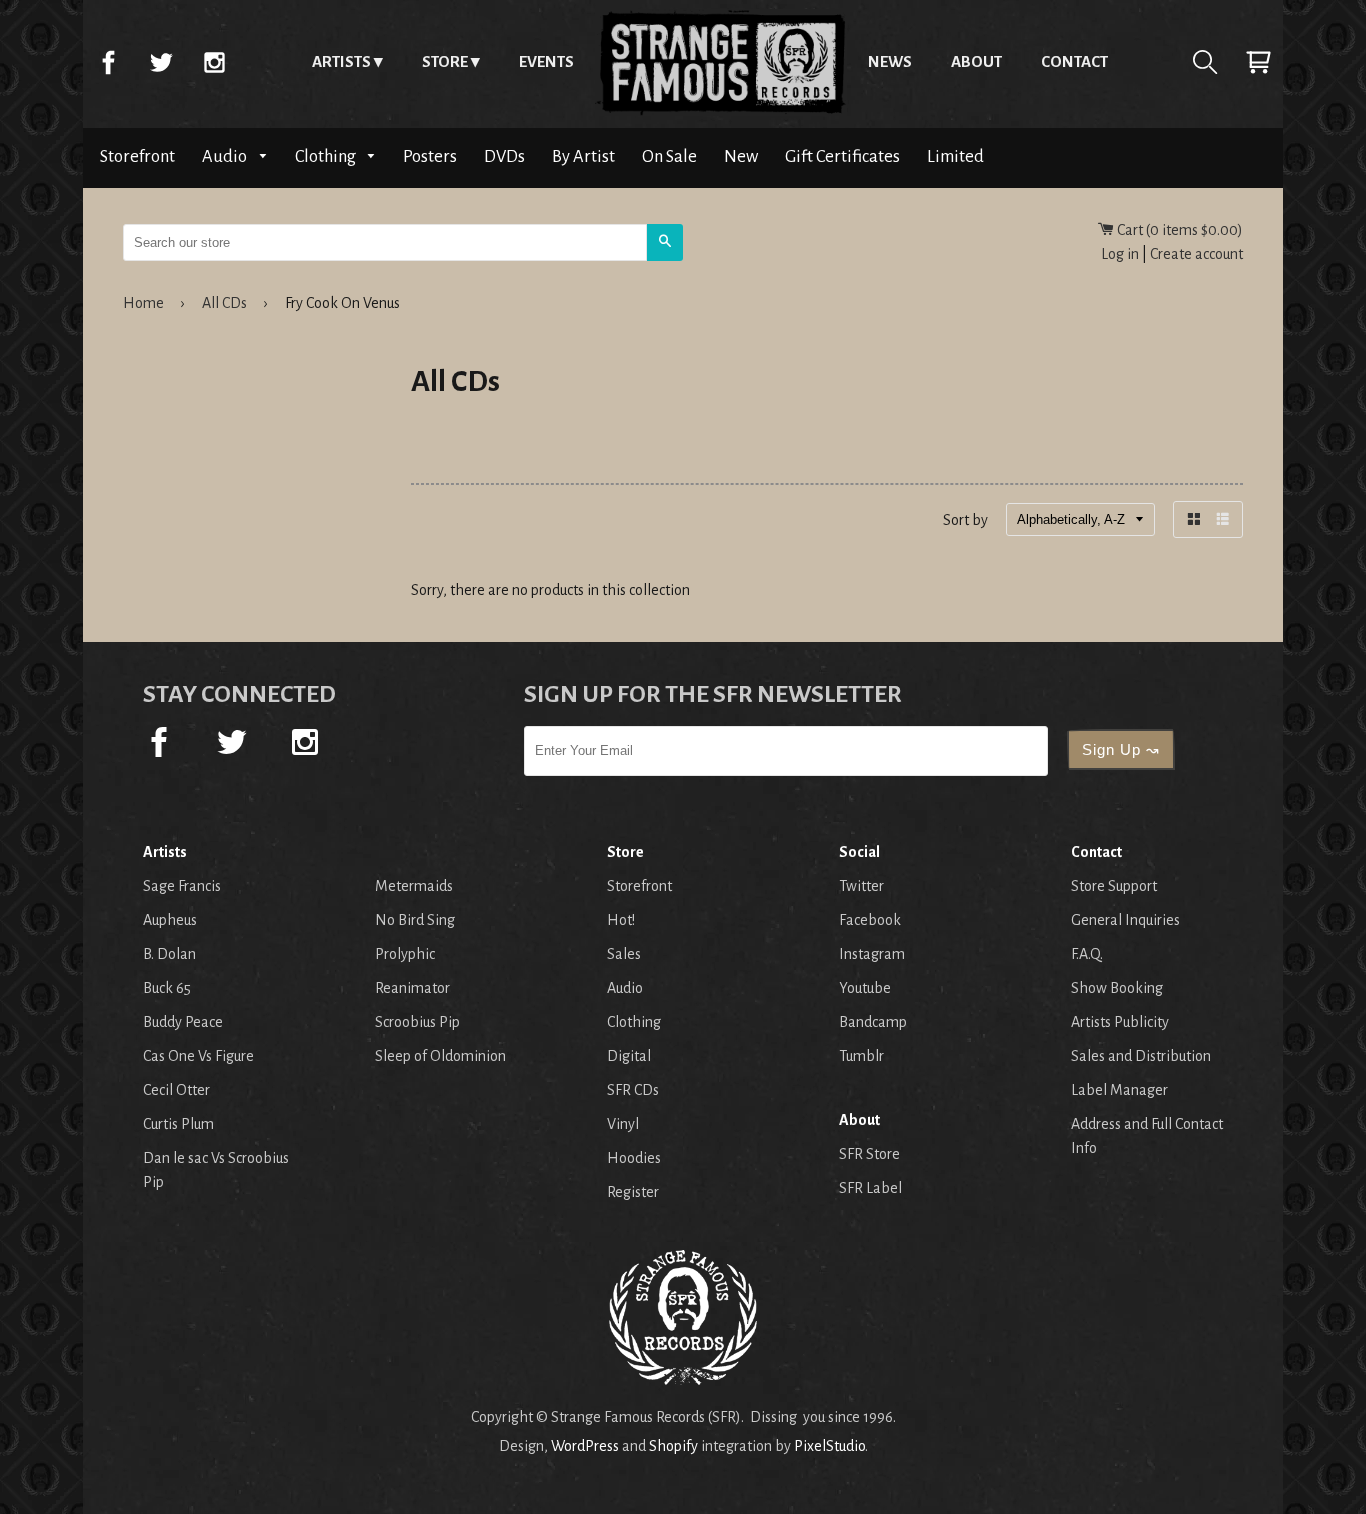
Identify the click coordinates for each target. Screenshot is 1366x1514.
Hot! (621, 920)
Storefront (137, 156)
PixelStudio (829, 1446)
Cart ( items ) (1178, 230)
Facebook (108, 62)
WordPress (585, 1446)
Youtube (865, 988)
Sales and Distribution (1141, 1056)
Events (546, 61)
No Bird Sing (415, 920)
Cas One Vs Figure (198, 1056)
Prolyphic (405, 954)
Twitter (161, 62)
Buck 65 (167, 988)
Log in (1120, 254)
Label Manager (1119, 1090)
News (890, 61)
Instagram (214, 62)
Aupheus (170, 920)
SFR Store (869, 1154)
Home (721, 62)
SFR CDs (633, 1090)
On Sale (669, 156)
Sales (624, 954)
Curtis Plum (178, 1124)
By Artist (583, 156)
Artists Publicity (1120, 1022)
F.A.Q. (1087, 954)
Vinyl (623, 1124)
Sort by (965, 520)
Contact (1074, 61)
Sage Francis (182, 886)
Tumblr (861, 1056)
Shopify (673, 1446)
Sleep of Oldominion (440, 1056)
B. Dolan (169, 954)
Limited (955, 156)
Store (445, 61)
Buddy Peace (183, 1022)
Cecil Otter (176, 1090)
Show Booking (1117, 988)
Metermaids (414, 886)
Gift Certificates (842, 156)
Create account (1196, 254)
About (976, 61)
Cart (1258, 62)
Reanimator (412, 988)
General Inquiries (1125, 920)
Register (633, 1192)
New (741, 156)
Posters (430, 156)
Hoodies (634, 1158)
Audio (226, 156)
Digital (629, 1056)
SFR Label (870, 1188)
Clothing (327, 156)
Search (1205, 62)
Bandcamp (873, 1022)
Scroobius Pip (417, 1022)
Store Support (1114, 886)
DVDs (504, 156)
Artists (341, 61)
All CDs (224, 303)
